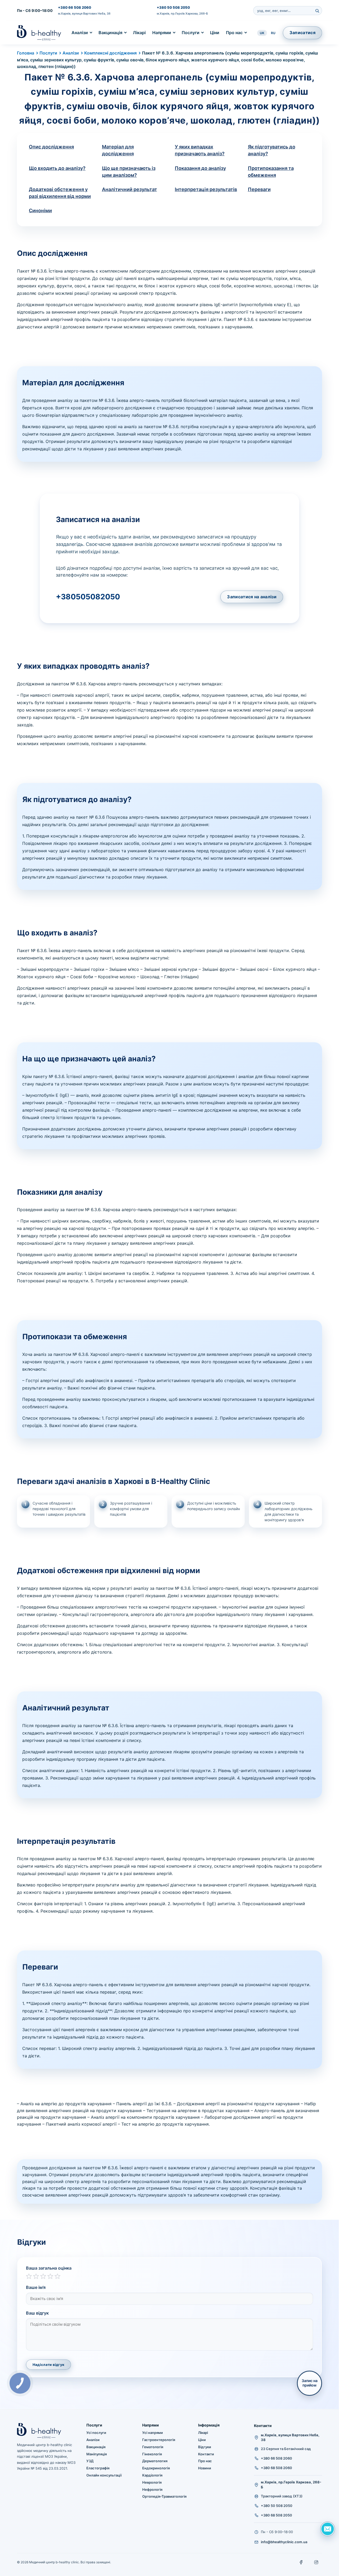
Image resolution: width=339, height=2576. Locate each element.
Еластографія (98, 2468)
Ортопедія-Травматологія (164, 2496)
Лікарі (139, 33)
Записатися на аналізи (252, 597)
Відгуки (205, 2447)
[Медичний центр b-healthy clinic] (39, 33)
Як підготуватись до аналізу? (272, 150)
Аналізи (80, 33)
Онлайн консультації (104, 2475)
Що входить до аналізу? (57, 168)
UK (262, 33)
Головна (26, 53)
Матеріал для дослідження (118, 150)
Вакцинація (110, 33)
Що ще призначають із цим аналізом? (129, 172)
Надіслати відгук (48, 2365)
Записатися (302, 33)
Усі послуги (96, 2433)
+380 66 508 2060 (75, 7)
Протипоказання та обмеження (271, 172)
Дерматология (155, 2461)
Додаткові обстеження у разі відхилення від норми (60, 193)
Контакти (206, 2454)
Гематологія (153, 2447)
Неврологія (152, 2482)
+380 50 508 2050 (173, 7)
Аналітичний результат (130, 189)
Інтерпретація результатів (206, 189)
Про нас (234, 33)
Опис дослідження (51, 147)
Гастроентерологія (159, 2440)
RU (273, 33)
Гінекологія (152, 2454)
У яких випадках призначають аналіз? (200, 150)
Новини (205, 2468)
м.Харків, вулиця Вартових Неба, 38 (84, 13)
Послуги (191, 33)
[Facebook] (301, 2562)
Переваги (259, 189)
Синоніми (40, 210)
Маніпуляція (97, 2454)
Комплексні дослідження (110, 53)
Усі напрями (153, 2433)
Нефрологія (152, 2489)
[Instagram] (316, 2562)
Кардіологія (152, 2475)
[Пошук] (317, 11)
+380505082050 (88, 597)
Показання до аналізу (200, 168)
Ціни (215, 33)
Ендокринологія (156, 2468)
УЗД (90, 2461)
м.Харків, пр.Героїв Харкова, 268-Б (182, 13)
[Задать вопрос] (328, 2529)
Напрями (162, 33)
